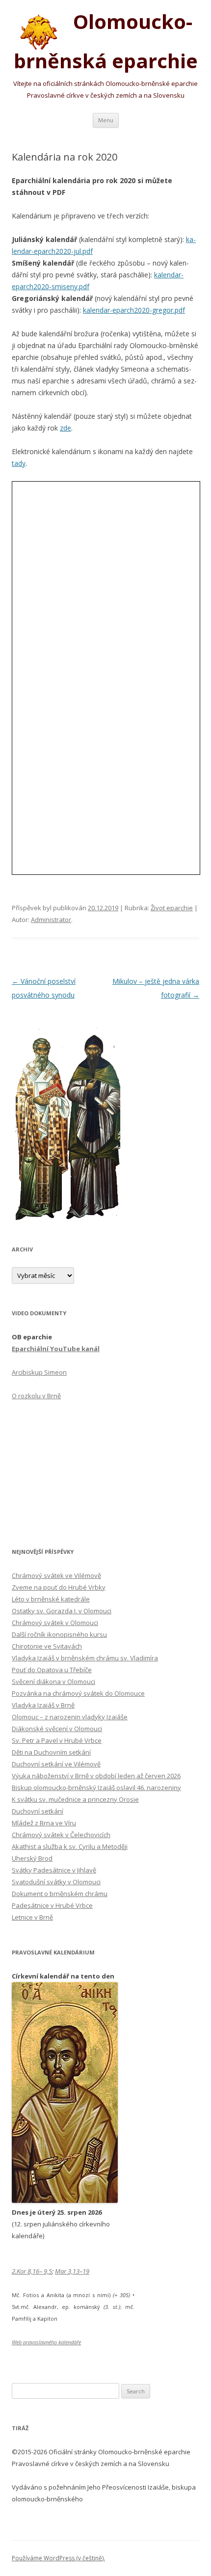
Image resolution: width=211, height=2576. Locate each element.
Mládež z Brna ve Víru (44, 1823)
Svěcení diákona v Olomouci (53, 1681)
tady (19, 463)
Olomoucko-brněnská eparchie (106, 41)
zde (66, 428)
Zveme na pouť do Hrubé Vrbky (59, 1587)
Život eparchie (172, 908)
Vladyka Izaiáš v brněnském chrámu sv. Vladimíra (85, 1658)
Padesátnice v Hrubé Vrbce (52, 1905)
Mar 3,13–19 (72, 2271)
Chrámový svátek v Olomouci (55, 1623)
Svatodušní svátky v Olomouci (56, 1882)
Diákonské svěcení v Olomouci (57, 1729)
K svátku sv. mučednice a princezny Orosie (75, 1799)
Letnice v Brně (32, 1917)
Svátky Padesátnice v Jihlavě (54, 1870)
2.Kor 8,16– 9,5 (32, 2271)
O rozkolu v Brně (36, 1396)
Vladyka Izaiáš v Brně (43, 1705)
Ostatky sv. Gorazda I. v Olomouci (62, 1611)
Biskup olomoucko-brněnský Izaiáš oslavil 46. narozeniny (96, 1788)
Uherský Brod (32, 1858)
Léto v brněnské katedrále (51, 1599)
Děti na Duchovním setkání (51, 1752)
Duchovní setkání (38, 1811)
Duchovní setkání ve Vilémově (56, 1764)
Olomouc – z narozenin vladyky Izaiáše (70, 1717)
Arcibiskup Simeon (39, 1372)
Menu (106, 120)
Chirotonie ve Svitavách (47, 1646)
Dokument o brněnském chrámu (60, 1894)
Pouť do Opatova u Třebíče (52, 1670)
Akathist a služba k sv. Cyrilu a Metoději (70, 1846)
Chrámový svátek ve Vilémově (56, 1575)
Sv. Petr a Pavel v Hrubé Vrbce (57, 1740)
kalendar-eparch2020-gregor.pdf (134, 310)
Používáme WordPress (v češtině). (58, 2558)
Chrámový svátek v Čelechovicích (61, 1835)
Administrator (51, 920)
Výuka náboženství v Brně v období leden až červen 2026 (96, 1776)
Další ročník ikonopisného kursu (59, 1634)
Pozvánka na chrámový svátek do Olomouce (78, 1693)
